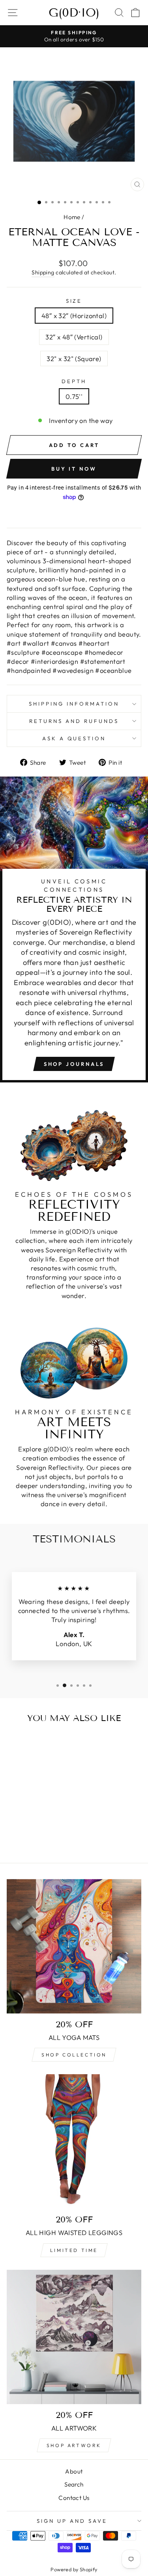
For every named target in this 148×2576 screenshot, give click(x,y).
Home (72, 217)
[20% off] (74, 1946)
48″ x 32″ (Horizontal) (74, 316)
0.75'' (74, 396)
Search (74, 2484)
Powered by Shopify (74, 2569)
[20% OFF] (74, 2141)
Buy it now (74, 469)
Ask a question (74, 738)
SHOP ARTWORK (74, 2445)
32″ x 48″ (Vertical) (74, 337)
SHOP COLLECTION (74, 2055)
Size (74, 301)
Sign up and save (72, 2521)
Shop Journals (74, 1064)
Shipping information (74, 704)
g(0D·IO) (74, 13)
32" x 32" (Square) (74, 359)
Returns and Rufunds (74, 721)
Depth (74, 381)
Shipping (43, 272)
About (74, 2471)
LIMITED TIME (74, 2250)
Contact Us (74, 2498)
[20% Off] (74, 2337)
